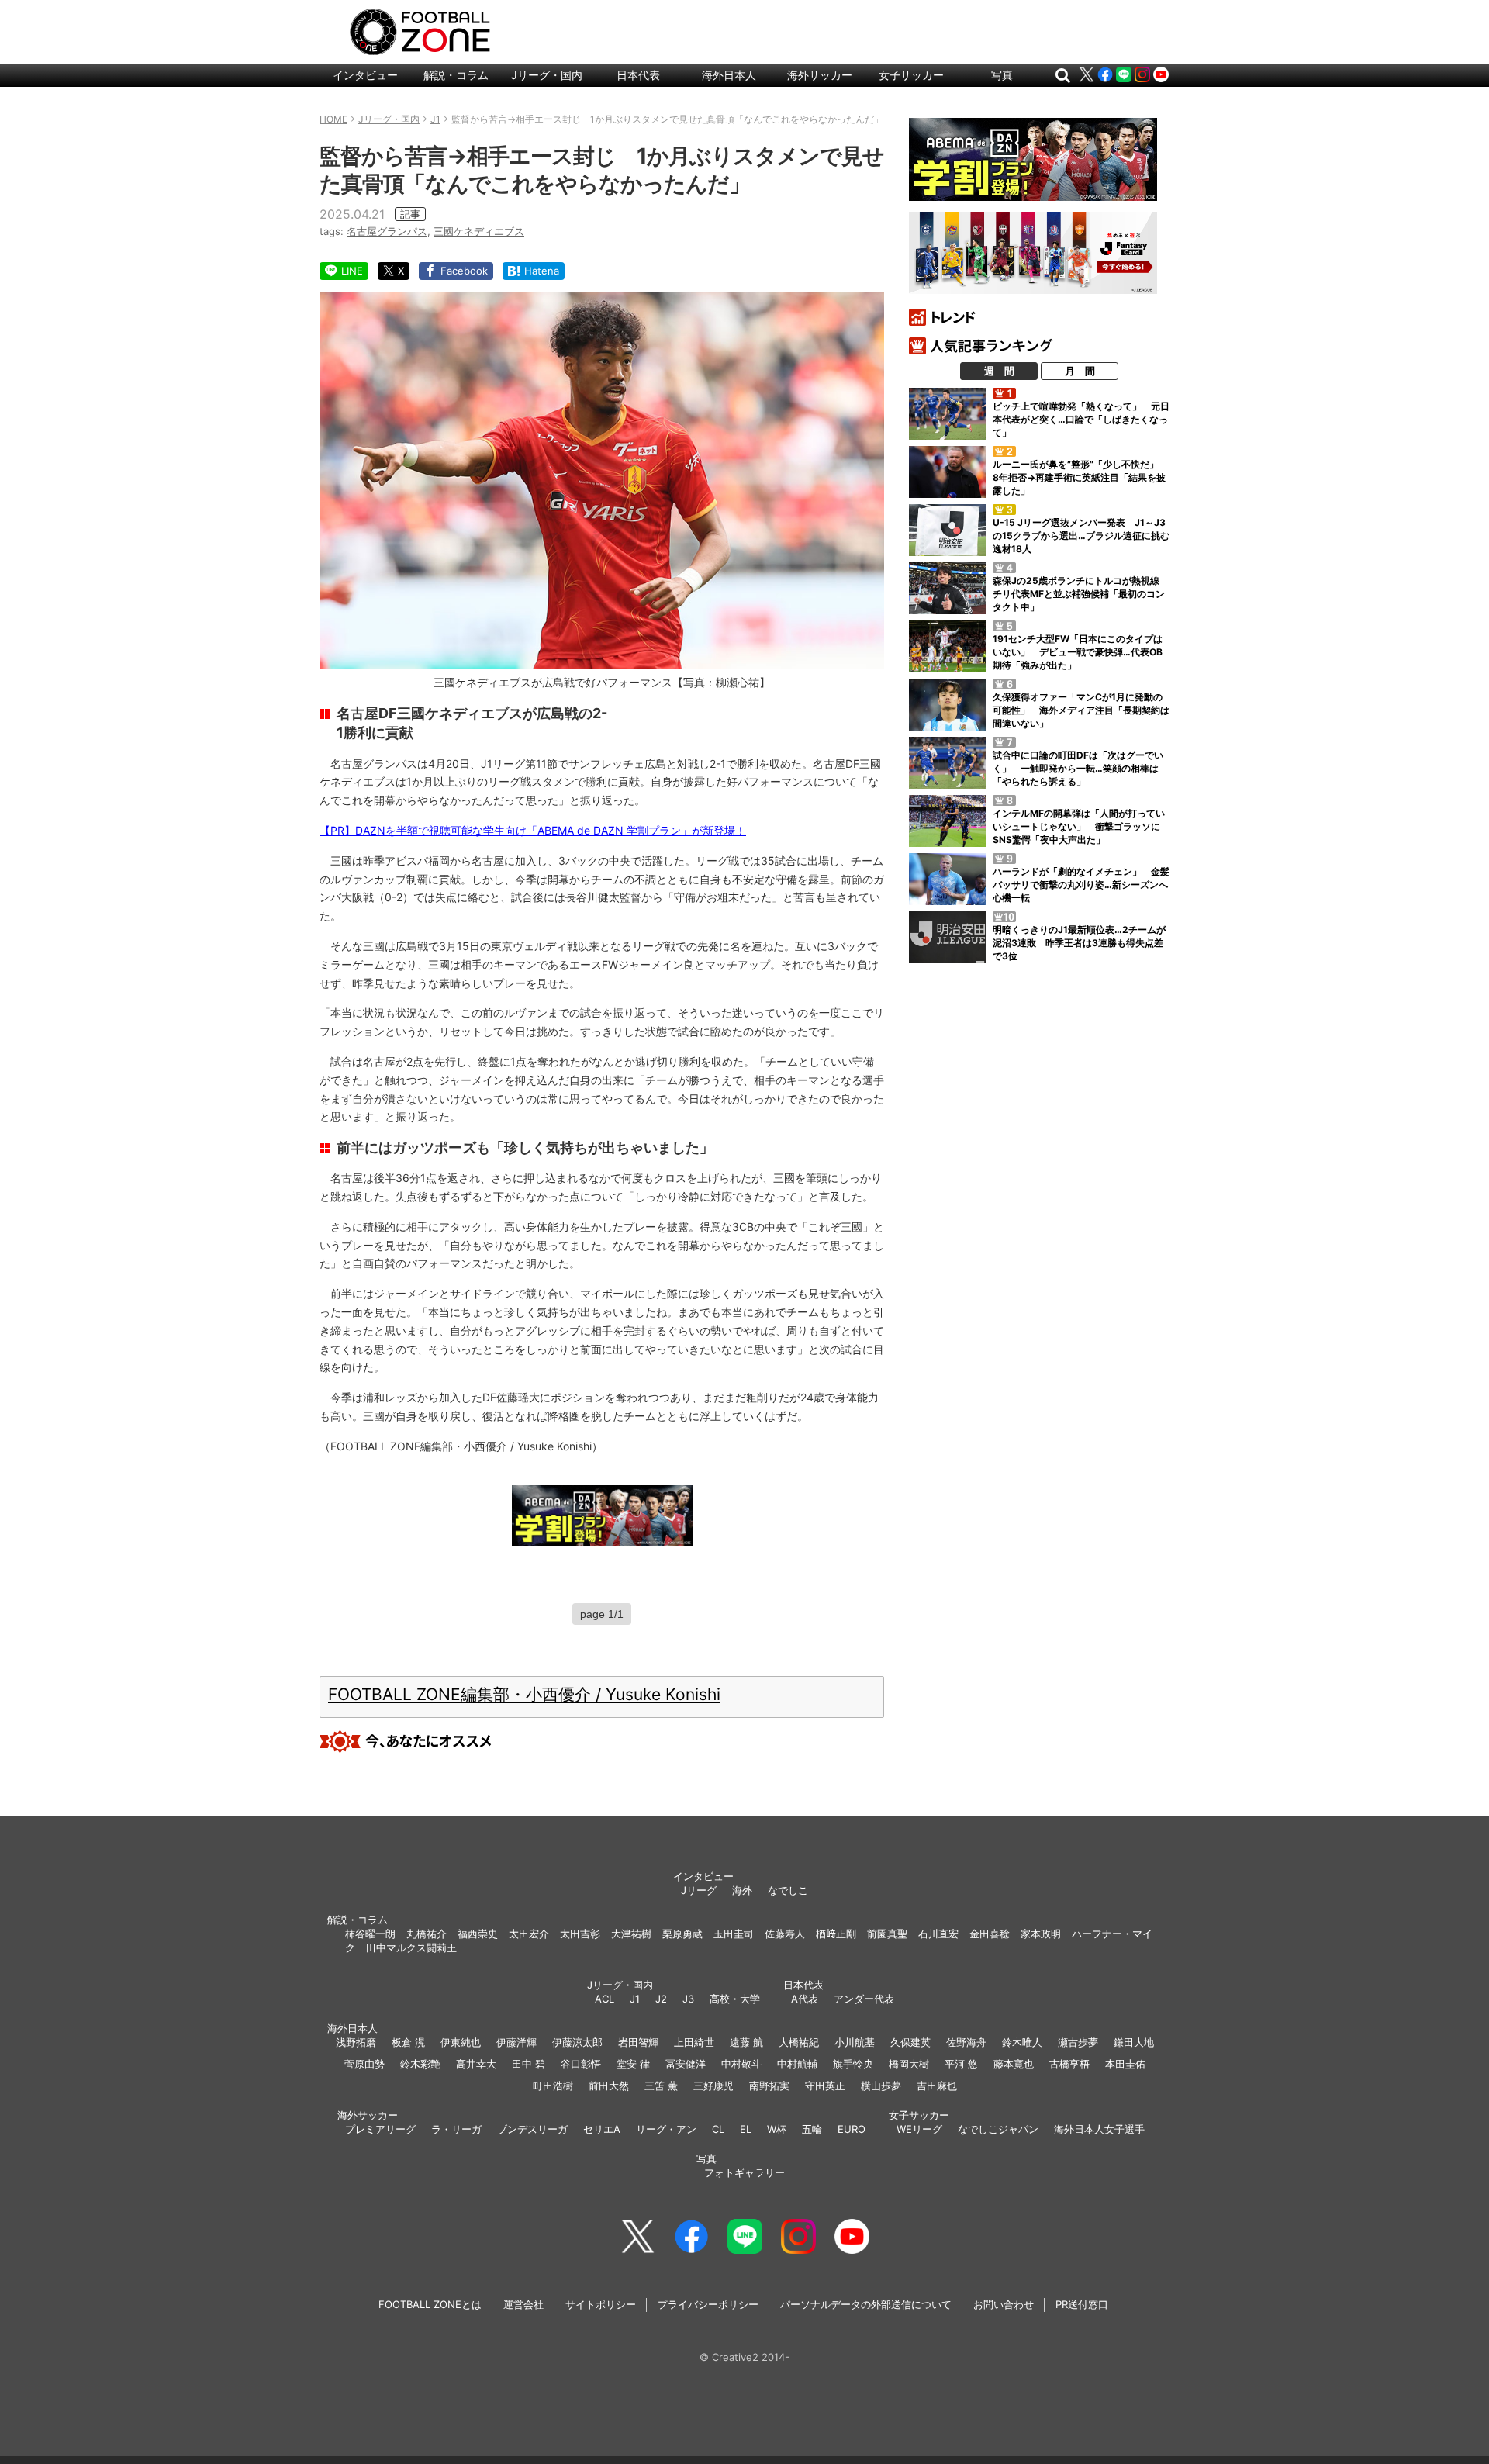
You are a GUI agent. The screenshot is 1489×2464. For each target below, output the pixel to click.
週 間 (999, 371)
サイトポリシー (601, 2304)
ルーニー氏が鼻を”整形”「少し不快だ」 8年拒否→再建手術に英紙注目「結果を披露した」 (1080, 477)
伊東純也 (461, 2042)
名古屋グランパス (387, 231)
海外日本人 (729, 75)
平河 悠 (961, 2064)
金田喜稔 (990, 1934)
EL (746, 2129)
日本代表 (638, 75)
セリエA (602, 2129)
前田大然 (609, 2086)
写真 (1002, 75)
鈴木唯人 (1022, 2042)
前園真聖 (887, 1934)
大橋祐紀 (799, 2042)
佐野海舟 (966, 2042)
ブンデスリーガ (532, 2129)
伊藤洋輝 (516, 2042)
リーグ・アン (666, 2129)
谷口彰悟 (581, 2064)
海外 (742, 1890)
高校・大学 (735, 1999)
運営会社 (523, 2304)
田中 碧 (529, 2064)
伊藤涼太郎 (577, 2042)
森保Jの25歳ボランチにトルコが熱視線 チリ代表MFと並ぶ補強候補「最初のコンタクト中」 (1081, 594)
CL (718, 2129)
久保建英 (910, 2042)
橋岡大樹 (909, 2064)
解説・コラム (456, 75)
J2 (661, 1999)
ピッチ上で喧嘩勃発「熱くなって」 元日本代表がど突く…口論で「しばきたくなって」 (1081, 419)
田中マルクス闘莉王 (411, 1947)
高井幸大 (476, 2064)
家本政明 (1041, 1934)
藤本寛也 (1014, 2064)
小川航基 (855, 2042)
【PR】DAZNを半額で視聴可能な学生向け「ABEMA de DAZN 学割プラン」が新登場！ (533, 830)
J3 (688, 1999)
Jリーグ (699, 1890)
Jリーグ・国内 (547, 75)
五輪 (812, 2129)
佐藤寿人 (785, 1934)
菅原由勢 (364, 2064)
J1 (635, 1999)
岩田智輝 (638, 2042)
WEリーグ (919, 2129)
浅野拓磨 (356, 2042)
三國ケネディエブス (479, 231)
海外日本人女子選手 (1099, 2129)
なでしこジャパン (998, 2129)
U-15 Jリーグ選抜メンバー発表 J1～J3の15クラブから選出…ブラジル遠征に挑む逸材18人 (1081, 536)
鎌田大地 (1134, 2042)
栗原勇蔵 (682, 1934)
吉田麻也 (937, 2086)
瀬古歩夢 (1078, 2042)
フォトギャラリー (744, 2172)
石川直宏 (938, 1934)
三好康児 (713, 2086)
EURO (852, 2129)
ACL (605, 1999)
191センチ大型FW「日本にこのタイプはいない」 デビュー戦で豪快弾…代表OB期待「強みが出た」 (1078, 652)
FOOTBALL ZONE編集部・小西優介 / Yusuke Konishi (524, 1694)
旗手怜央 (853, 2064)
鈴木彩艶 (420, 2064)
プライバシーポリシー (708, 2304)
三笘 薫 (661, 2086)
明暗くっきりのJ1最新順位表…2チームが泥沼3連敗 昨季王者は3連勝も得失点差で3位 (1079, 943)
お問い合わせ (1004, 2304)
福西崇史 (478, 1934)
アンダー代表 (864, 1999)
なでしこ (788, 1890)
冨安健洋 (686, 2064)
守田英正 (825, 2086)
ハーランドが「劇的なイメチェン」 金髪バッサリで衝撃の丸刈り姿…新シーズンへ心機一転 (1081, 885)
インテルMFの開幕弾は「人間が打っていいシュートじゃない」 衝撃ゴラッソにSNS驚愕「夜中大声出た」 (1079, 826)
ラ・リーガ (456, 2129)
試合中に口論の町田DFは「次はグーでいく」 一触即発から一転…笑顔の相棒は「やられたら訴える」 (1078, 768)
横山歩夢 (881, 2086)
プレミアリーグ (380, 2129)
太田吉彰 (580, 1934)
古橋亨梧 (1069, 2064)
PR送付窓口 (1082, 2304)
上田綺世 (694, 2042)
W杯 (777, 2129)
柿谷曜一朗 (370, 1934)
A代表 (805, 1999)
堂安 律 (633, 2064)
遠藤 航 (746, 2042)
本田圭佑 (1125, 2064)
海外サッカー (820, 75)
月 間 (1080, 371)
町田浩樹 (553, 2086)
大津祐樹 (631, 1934)
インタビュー (365, 75)
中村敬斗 (741, 2064)
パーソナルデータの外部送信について (866, 2304)
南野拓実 (769, 2086)
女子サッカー (911, 75)
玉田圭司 (734, 1934)
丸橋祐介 (427, 1934)
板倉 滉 (408, 2042)
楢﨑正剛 (836, 1934)
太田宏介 (529, 1934)
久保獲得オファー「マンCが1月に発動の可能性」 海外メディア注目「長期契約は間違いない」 (1081, 710)
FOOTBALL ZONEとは (430, 2304)
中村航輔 (797, 2064)
